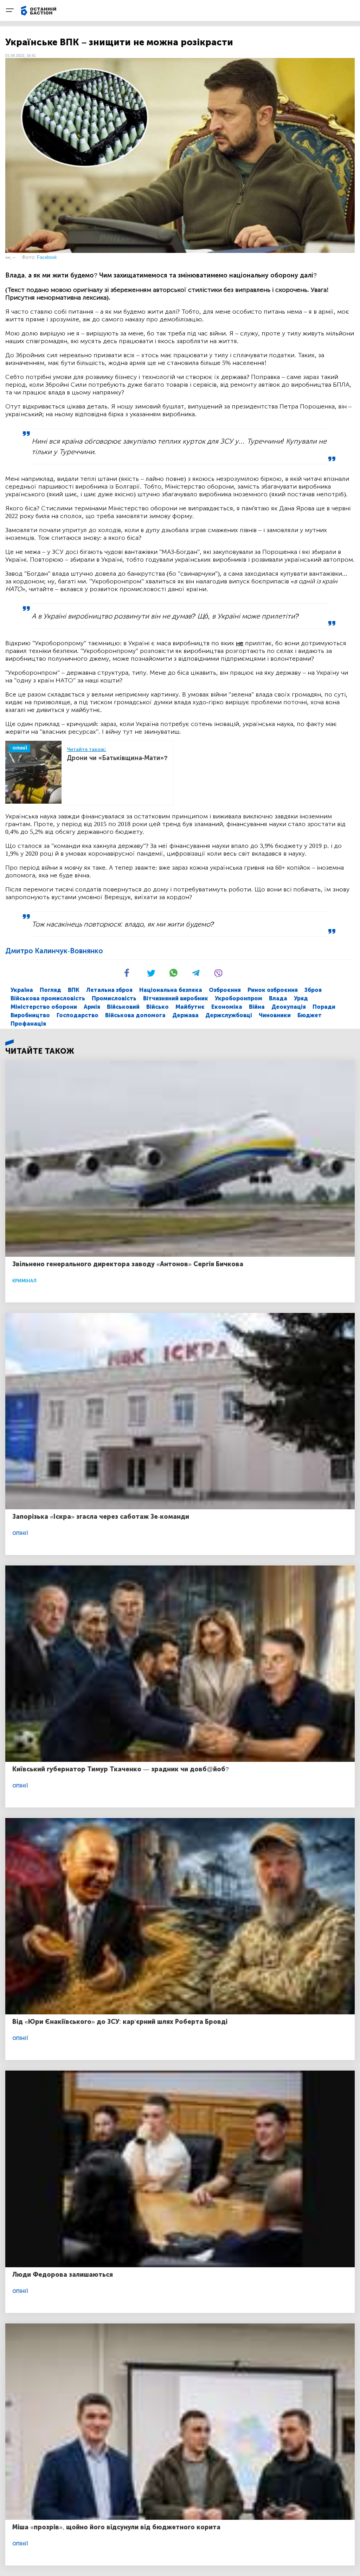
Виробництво (30, 1015)
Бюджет (310, 1015)
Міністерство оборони (44, 1007)
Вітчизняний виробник (176, 998)
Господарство (78, 1015)
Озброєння (225, 990)
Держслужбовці (229, 1015)
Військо (157, 1007)
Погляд (50, 990)
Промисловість (114, 998)
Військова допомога (135, 1015)
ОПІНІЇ (20, 748)
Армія (92, 1007)
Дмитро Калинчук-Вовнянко (54, 951)
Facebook (47, 257)
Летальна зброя (109, 990)
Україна (22, 990)
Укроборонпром (239, 998)
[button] (135, 976)
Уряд (301, 998)
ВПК (74, 990)
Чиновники (275, 1015)
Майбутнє (190, 1007)
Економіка (227, 1007)
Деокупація (289, 1007)
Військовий (123, 1007)
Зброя (313, 990)
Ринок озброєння (273, 990)
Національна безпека (171, 990)
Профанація (28, 1024)
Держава (185, 1015)
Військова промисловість (48, 998)
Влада (278, 998)
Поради (324, 1007)
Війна (257, 1007)
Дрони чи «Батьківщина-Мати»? (117, 758)
